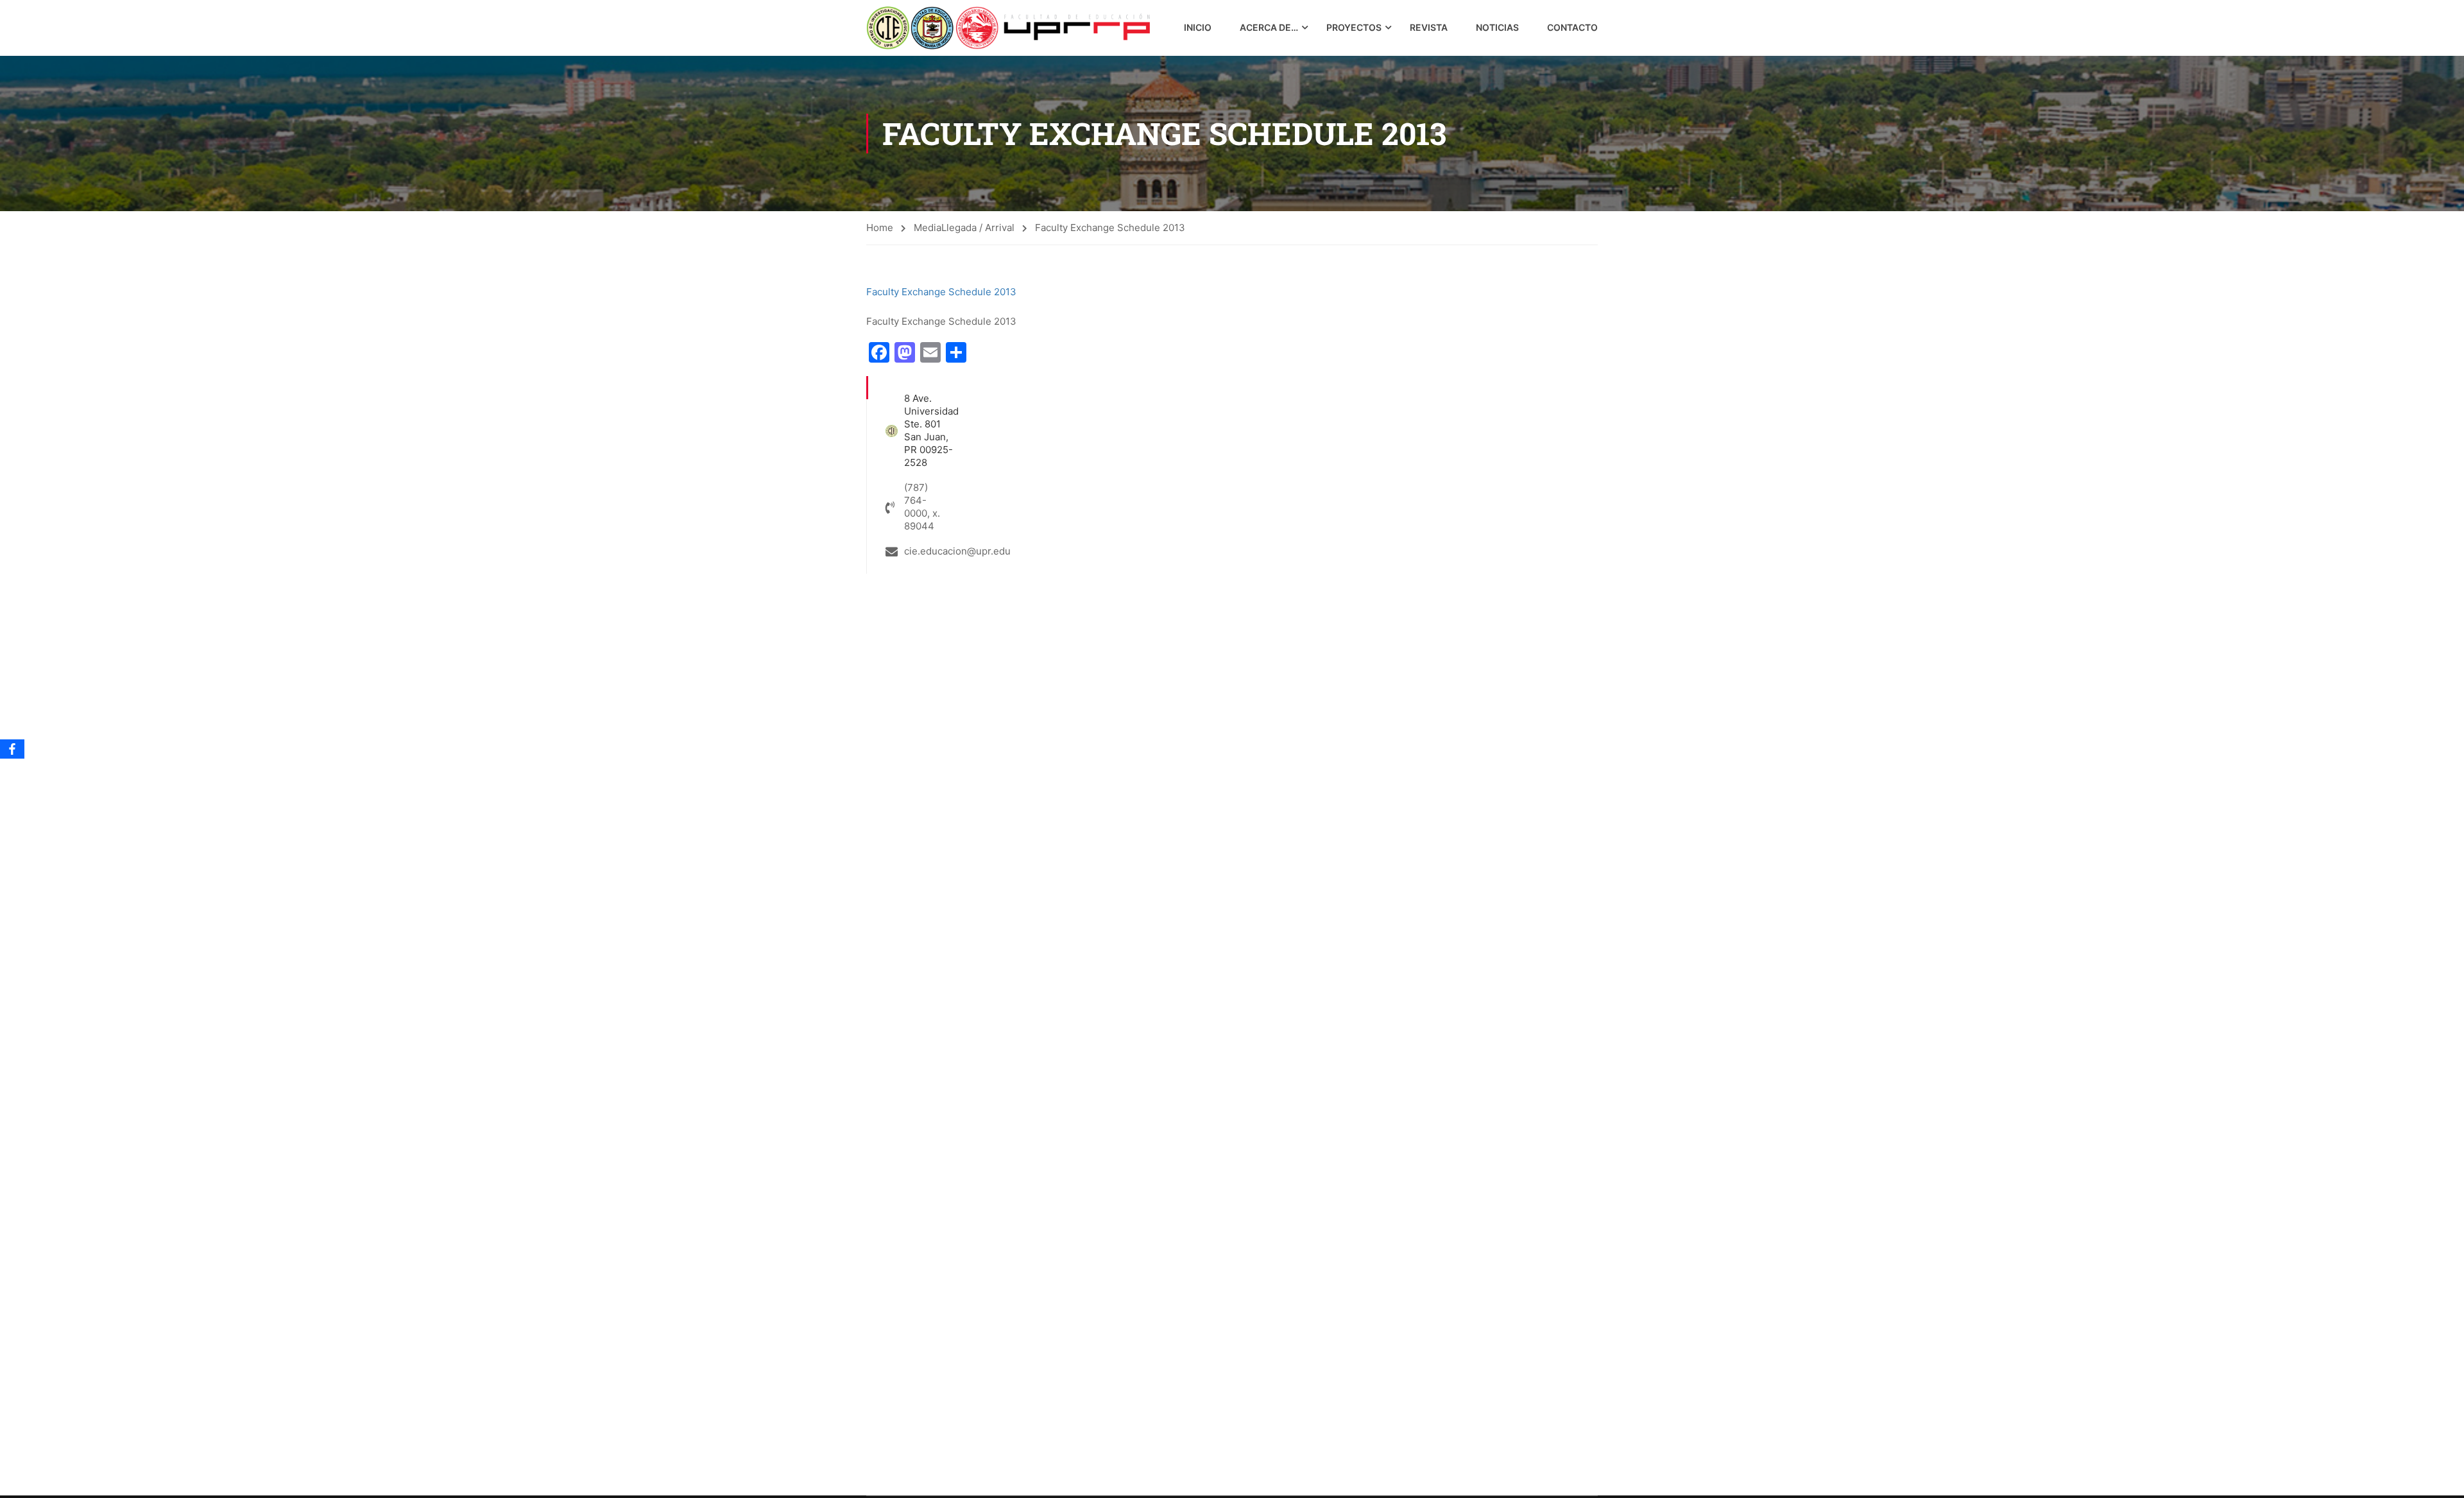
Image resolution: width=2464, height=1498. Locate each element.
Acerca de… (1269, 27)
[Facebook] (12, 749)
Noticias (1497, 27)
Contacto (1572, 27)
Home (880, 228)
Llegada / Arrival (978, 228)
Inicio (1198, 27)
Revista (1429, 27)
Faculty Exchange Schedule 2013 (941, 292)
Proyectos (1354, 27)
